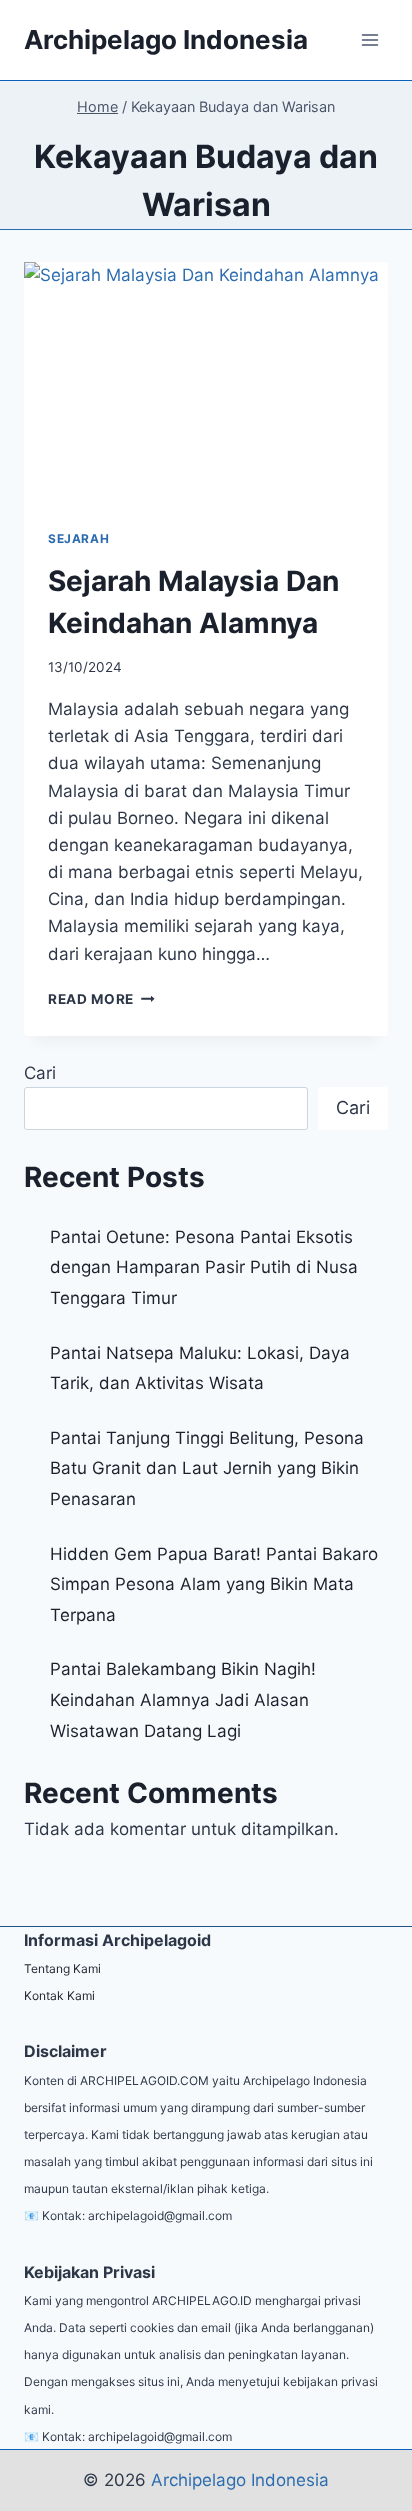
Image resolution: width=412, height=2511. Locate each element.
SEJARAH (78, 538)
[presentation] (206, 383)
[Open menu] (369, 39)
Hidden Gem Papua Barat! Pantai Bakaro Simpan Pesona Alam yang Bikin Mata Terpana (214, 1584)
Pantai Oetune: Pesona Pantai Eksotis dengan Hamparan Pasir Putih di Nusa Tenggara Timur (204, 1267)
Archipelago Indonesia (240, 2480)
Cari (40, 1073)
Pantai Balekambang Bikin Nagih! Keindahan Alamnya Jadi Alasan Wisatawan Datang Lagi (183, 1699)
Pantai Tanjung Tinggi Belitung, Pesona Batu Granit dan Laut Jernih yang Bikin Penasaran (207, 1468)
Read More (101, 999)
